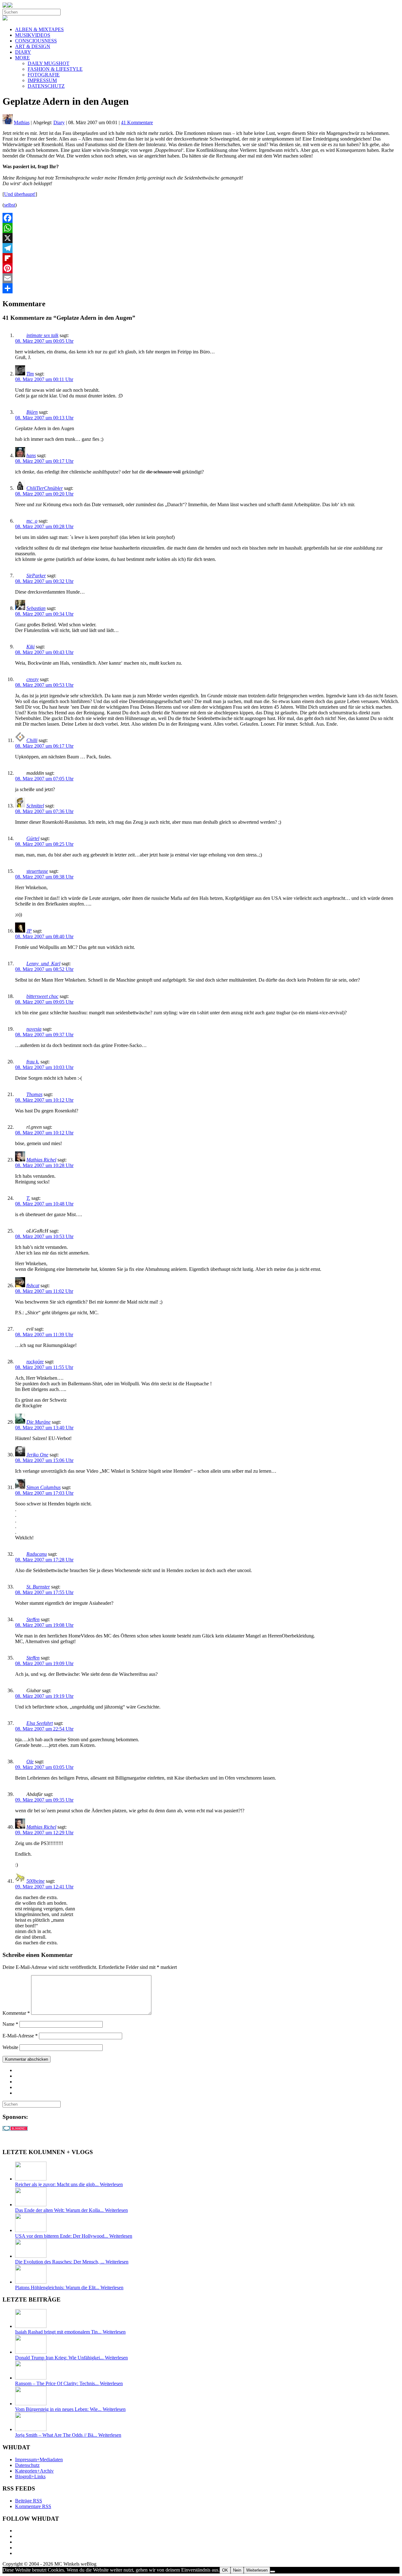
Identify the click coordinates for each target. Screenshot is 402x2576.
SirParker (36, 576)
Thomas (34, 1094)
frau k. (33, 1062)
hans (31, 455)
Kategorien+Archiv (34, 2471)
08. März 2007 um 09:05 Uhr (44, 1002)
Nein (237, 2570)
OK (225, 2570)
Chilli (32, 740)
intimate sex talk (42, 335)
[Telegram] (201, 248)
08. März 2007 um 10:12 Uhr (44, 1100)
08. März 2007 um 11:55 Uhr (44, 1367)
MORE (22, 58)
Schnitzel (35, 806)
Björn (32, 412)
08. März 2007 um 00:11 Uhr (44, 379)
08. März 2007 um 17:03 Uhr (44, 1493)
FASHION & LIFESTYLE (55, 69)
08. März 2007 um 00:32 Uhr (44, 581)
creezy (33, 679)
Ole (30, 1762)
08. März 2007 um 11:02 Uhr (44, 1291)
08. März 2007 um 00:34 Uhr (44, 614)
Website (10, 2047)
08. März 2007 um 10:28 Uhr (44, 1165)
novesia (34, 1029)
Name (10, 2024)
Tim (30, 374)
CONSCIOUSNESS (36, 41)
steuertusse (37, 871)
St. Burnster (38, 1587)
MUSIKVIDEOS (33, 35)
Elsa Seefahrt (40, 1723)
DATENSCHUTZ (46, 86)
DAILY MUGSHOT (49, 63)
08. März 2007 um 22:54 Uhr (44, 1729)
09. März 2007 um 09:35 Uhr (44, 1800)
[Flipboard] (201, 258)
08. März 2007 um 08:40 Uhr (44, 936)
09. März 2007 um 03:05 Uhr (44, 1767)
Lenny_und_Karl (43, 964)
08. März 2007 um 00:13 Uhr (44, 418)
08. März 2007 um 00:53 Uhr (44, 685)
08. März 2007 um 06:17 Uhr (44, 746)
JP (29, 931)
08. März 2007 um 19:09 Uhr (44, 1663)
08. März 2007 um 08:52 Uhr (44, 969)
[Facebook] (201, 218)
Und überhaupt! (20, 194)
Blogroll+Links (30, 2476)
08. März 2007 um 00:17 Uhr (44, 461)
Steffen (33, 1619)
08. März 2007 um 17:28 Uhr (44, 1560)
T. (28, 1198)
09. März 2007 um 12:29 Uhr (44, 1833)
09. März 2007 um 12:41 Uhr (44, 1887)
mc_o (32, 521)
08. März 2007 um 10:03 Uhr (44, 1067)
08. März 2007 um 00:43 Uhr (44, 652)
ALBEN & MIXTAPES (39, 29)
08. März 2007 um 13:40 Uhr (44, 1428)
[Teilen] (201, 288)
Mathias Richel (41, 1160)
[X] (201, 238)
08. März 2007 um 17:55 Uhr (44, 1592)
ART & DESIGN (33, 46)
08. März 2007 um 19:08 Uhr (44, 1625)
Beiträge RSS (29, 2501)
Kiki (30, 647)
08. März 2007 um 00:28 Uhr (44, 526)
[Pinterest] (201, 268)
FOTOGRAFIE (44, 75)
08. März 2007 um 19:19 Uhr (44, 1696)
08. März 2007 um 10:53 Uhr (44, 1236)
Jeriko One (37, 1455)
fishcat (33, 1285)
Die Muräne (38, 1422)
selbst (10, 205)
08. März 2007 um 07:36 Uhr (44, 811)
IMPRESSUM (42, 80)
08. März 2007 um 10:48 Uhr (44, 1204)
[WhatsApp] (201, 228)
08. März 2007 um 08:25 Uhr (44, 844)
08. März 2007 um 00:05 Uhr (44, 341)
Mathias (22, 122)
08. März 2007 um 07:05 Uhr (44, 779)
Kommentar (16, 2013)
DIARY (23, 52)
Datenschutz (27, 2465)
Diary (59, 122)
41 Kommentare (137, 122)
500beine (35, 1881)
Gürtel (33, 838)
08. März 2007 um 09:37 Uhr (44, 1035)
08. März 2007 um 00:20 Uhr (44, 494)
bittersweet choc (42, 996)
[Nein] (273, 2572)
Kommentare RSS (33, 2506)
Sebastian (36, 608)
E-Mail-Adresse (20, 2036)
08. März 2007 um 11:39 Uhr (44, 1335)
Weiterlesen (257, 2570)
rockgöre (35, 1362)
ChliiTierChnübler (45, 488)
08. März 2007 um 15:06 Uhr (44, 1460)
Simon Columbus (43, 1487)
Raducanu (37, 1554)
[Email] (201, 278)
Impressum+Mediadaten (39, 2460)
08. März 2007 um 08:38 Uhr (44, 877)
